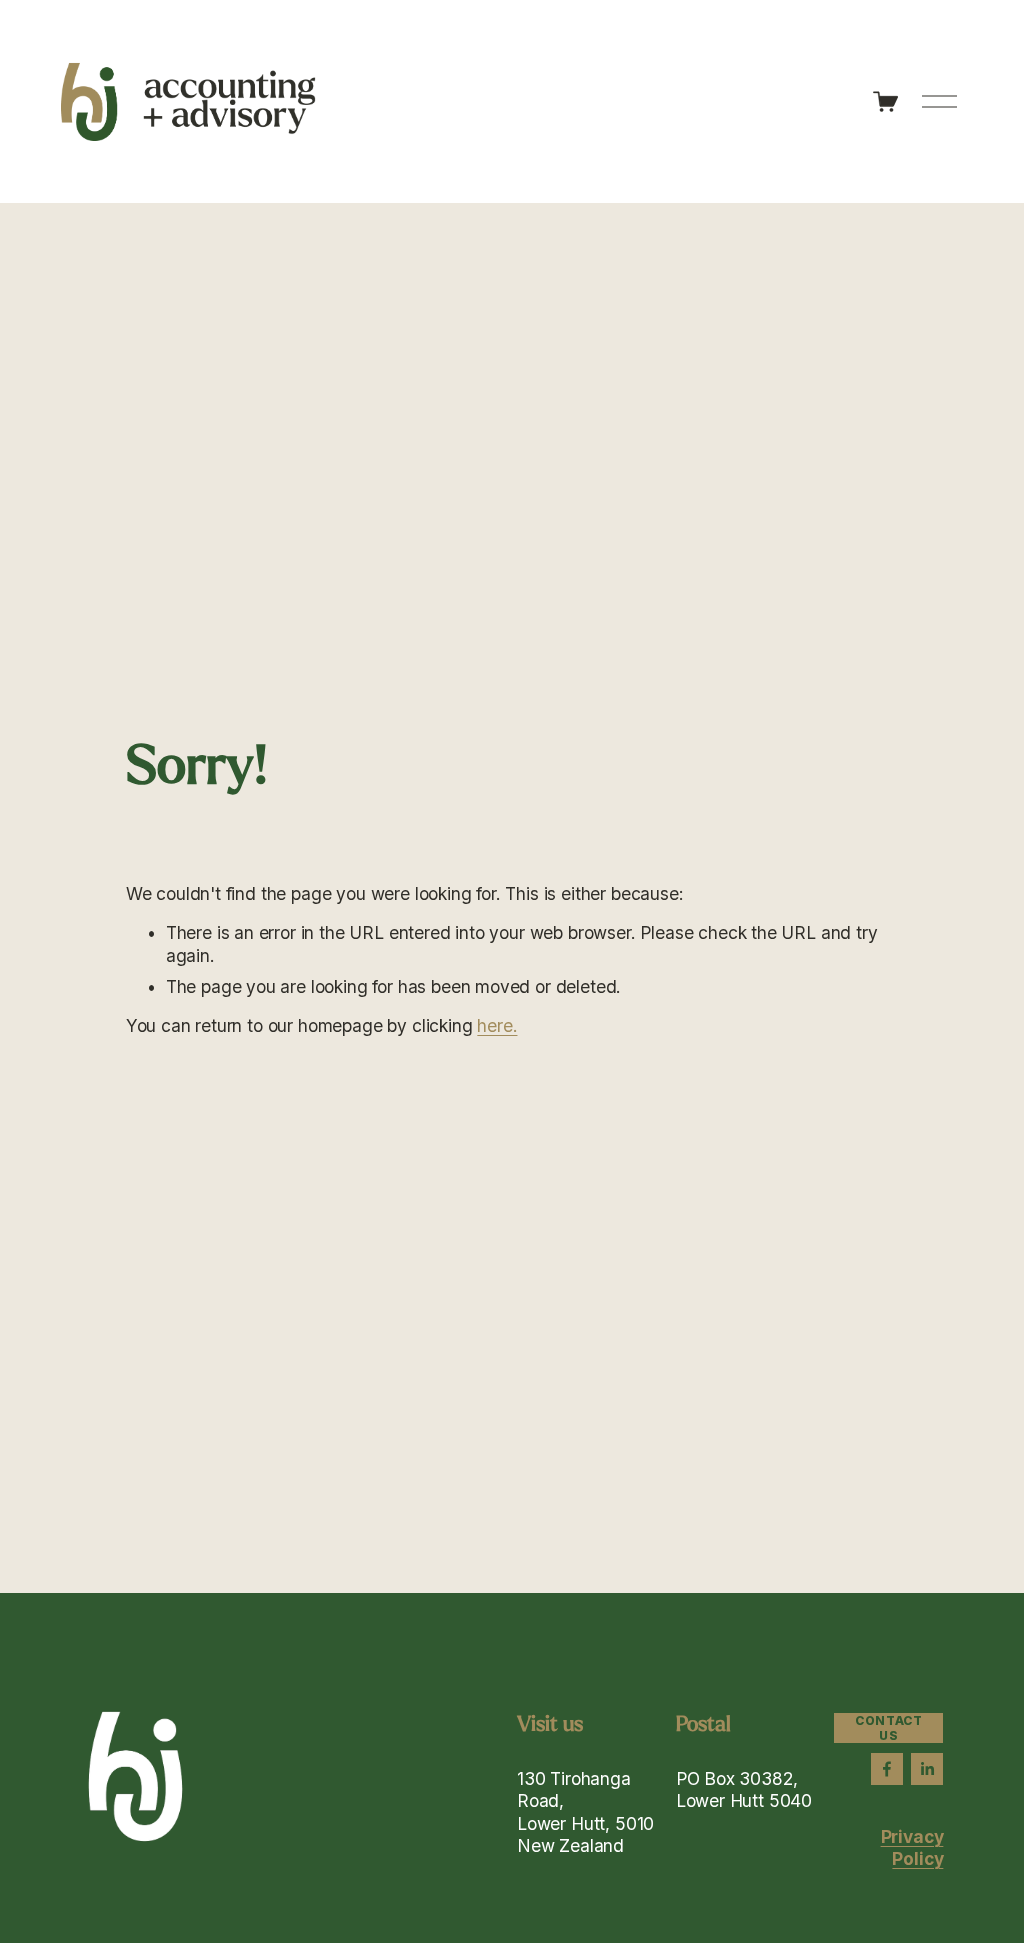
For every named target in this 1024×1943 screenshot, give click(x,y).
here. (497, 1025)
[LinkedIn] (927, 1769)
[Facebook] (887, 1769)
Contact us (888, 1728)
